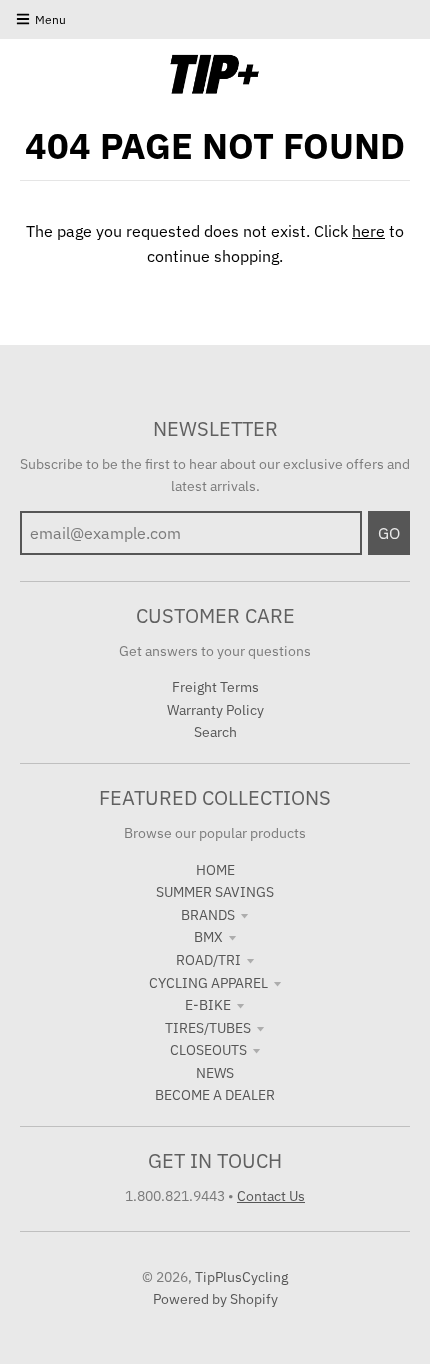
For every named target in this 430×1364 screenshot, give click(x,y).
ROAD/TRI (208, 960)
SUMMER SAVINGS (215, 892)
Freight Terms (215, 687)
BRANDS (208, 915)
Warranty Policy (215, 710)
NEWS (215, 1073)
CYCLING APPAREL (208, 983)
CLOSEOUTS (208, 1050)
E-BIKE (208, 1005)
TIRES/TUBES (208, 1028)
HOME (215, 870)
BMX (208, 937)
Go (389, 533)
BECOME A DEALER (215, 1095)
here (368, 231)
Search (215, 732)
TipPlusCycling (241, 1277)
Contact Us (271, 1196)
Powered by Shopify (215, 1299)
